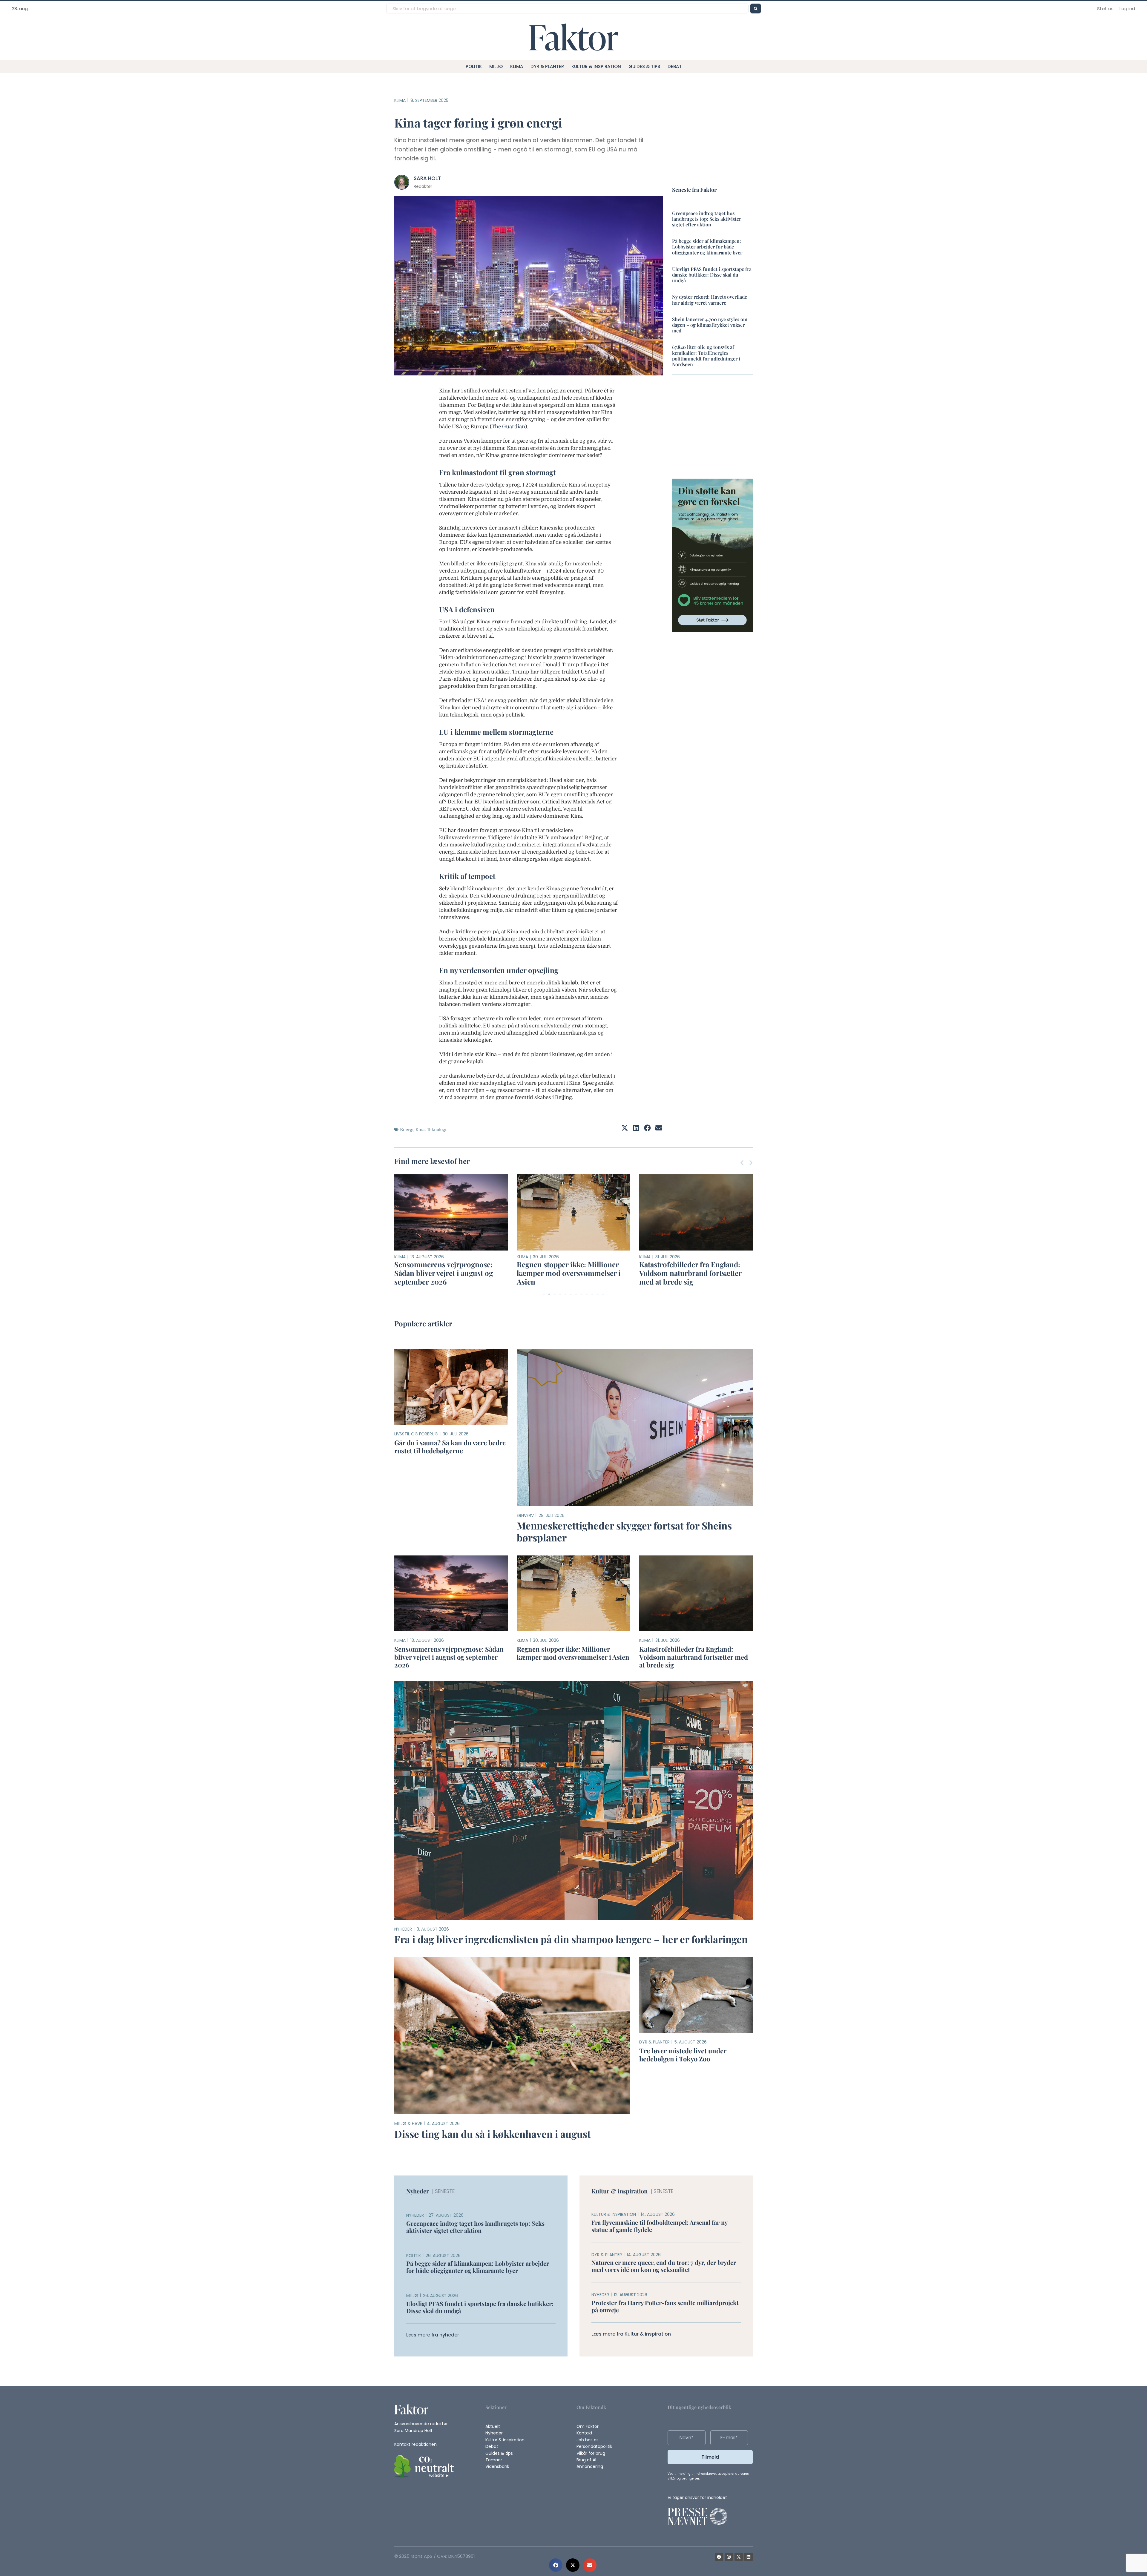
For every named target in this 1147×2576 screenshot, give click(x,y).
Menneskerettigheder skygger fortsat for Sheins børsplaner (624, 1531)
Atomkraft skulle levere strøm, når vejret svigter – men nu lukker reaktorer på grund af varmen (696, 1273)
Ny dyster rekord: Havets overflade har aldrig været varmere (710, 300)
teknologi (437, 1130)
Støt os (1105, 9)
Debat (675, 66)
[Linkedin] (749, 2557)
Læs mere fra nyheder (433, 2335)
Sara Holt (427, 178)
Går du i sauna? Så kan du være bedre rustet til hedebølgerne (450, 1446)
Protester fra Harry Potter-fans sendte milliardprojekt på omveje (665, 2306)
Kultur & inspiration (596, 66)
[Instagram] (729, 2557)
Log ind (1127, 9)
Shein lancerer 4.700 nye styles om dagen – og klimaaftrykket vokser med (710, 325)
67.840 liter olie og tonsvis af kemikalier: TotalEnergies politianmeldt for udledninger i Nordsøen (706, 356)
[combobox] (567, 9)
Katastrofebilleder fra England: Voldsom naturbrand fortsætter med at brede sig (445, 1273)
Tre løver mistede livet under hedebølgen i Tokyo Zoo (564, 1269)
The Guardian (508, 427)
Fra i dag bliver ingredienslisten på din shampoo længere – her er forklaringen (571, 1939)
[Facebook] (719, 2557)
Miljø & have (408, 2124)
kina (420, 1130)
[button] (556, 2565)
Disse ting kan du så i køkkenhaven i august (493, 2134)
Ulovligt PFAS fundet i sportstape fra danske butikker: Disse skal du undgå (712, 275)
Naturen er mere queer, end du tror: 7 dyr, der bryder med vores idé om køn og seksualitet (664, 2266)
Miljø (496, 66)
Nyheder (403, 1929)
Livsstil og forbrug (416, 1434)
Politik (474, 66)
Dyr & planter (547, 66)
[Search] (756, 9)
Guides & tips (644, 66)
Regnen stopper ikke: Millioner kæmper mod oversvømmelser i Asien (573, 1653)
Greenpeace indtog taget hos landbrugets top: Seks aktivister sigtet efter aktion (707, 219)
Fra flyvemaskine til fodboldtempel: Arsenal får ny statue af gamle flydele (659, 2226)
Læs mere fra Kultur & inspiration (631, 2334)
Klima (517, 66)
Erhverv (525, 1515)
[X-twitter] (739, 2557)
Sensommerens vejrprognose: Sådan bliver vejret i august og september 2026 (449, 1657)
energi (407, 1130)
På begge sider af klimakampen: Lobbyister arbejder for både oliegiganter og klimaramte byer (707, 247)
